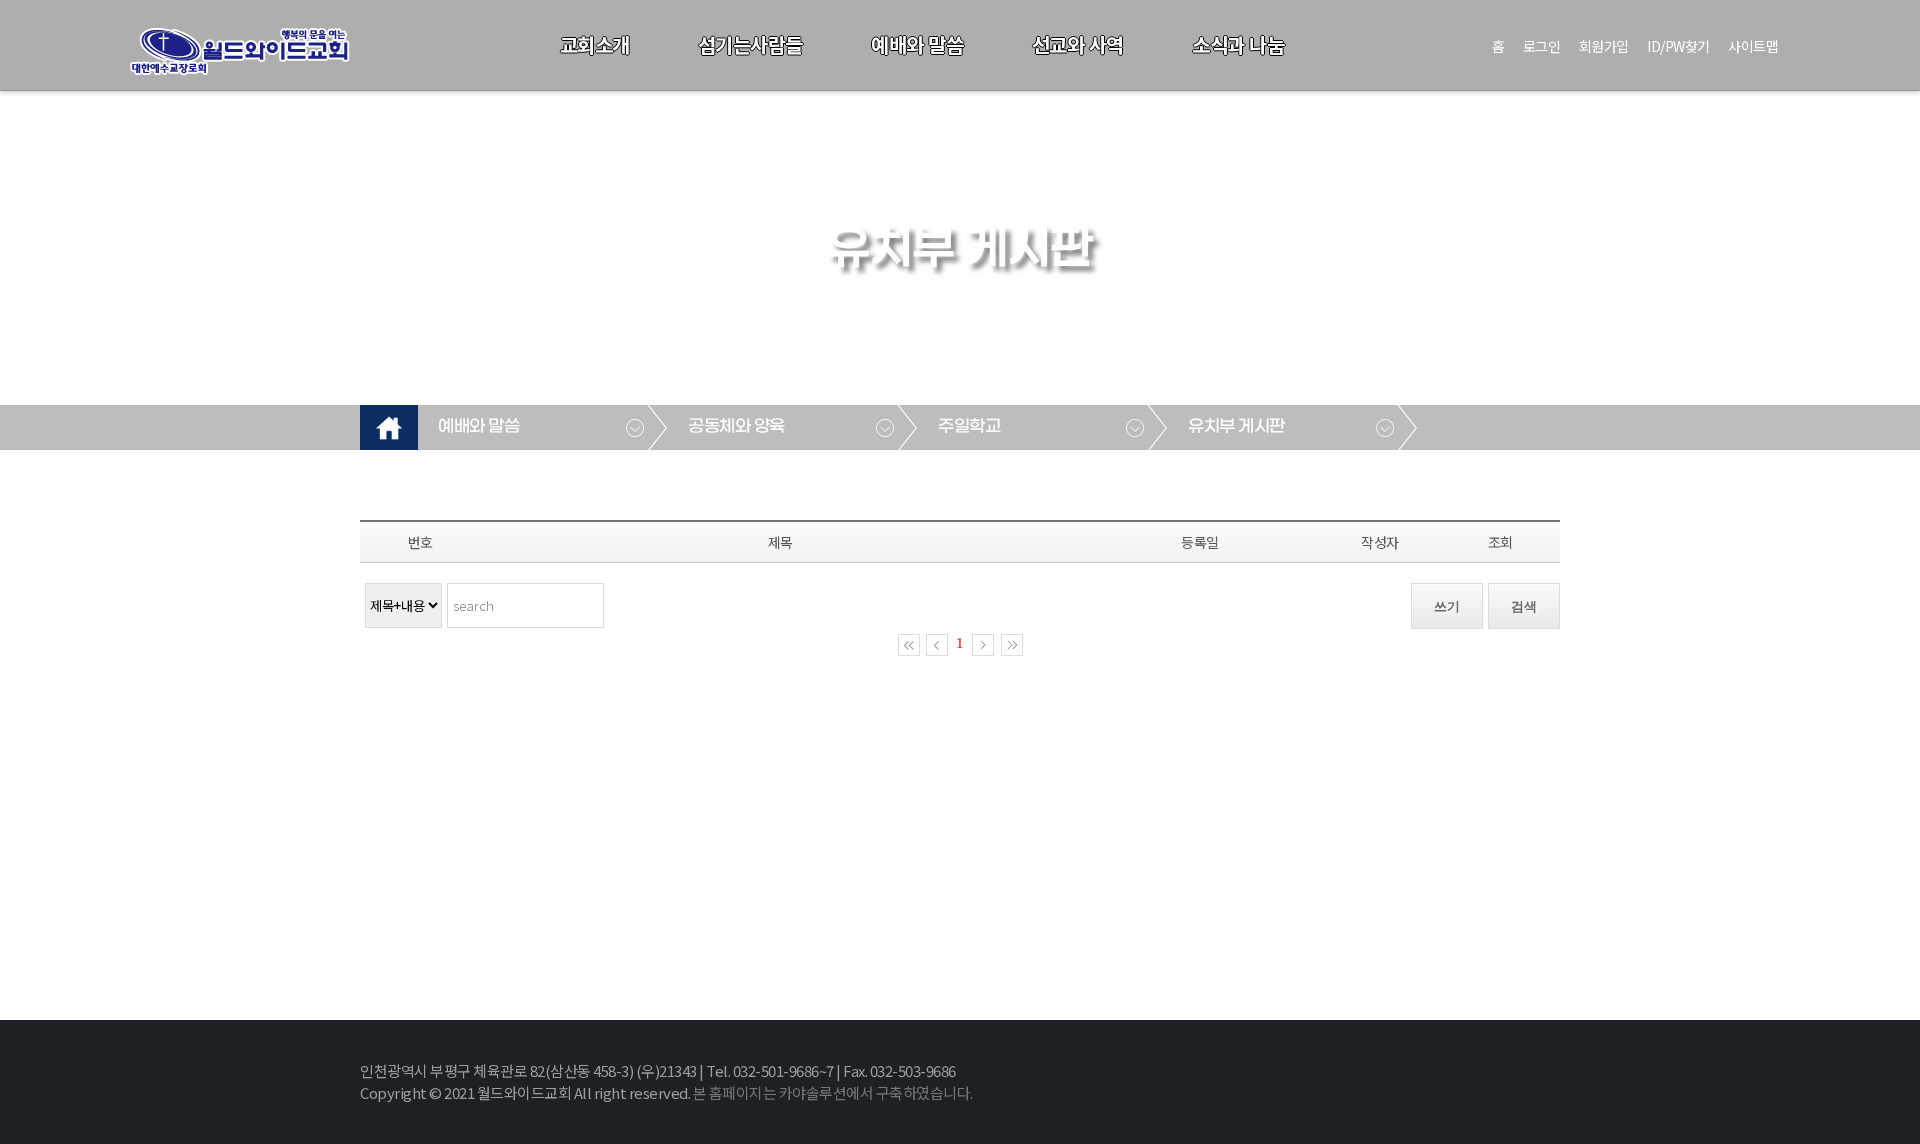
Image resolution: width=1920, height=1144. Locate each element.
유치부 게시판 (1236, 427)
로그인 (1542, 46)
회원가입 (1604, 46)
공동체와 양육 (736, 427)
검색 (1524, 606)
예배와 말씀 (917, 44)
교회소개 (595, 44)
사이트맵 (1753, 46)
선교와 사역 (1078, 44)
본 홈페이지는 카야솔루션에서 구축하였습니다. (833, 1092)
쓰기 (1447, 606)
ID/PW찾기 (1678, 46)
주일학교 (969, 427)
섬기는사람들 (750, 44)
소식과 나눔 (1238, 44)
